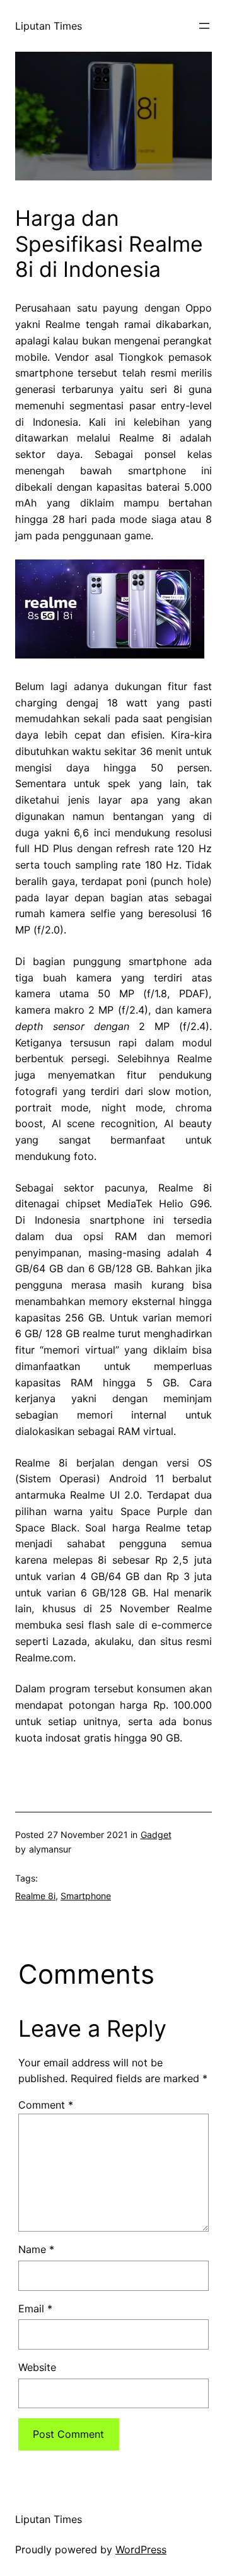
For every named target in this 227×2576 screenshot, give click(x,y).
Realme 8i (35, 1896)
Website (37, 2367)
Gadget (156, 1835)
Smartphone (86, 1896)
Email (35, 2309)
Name (36, 2249)
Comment (46, 2105)
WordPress (141, 2550)
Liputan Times (49, 26)
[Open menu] (204, 26)
